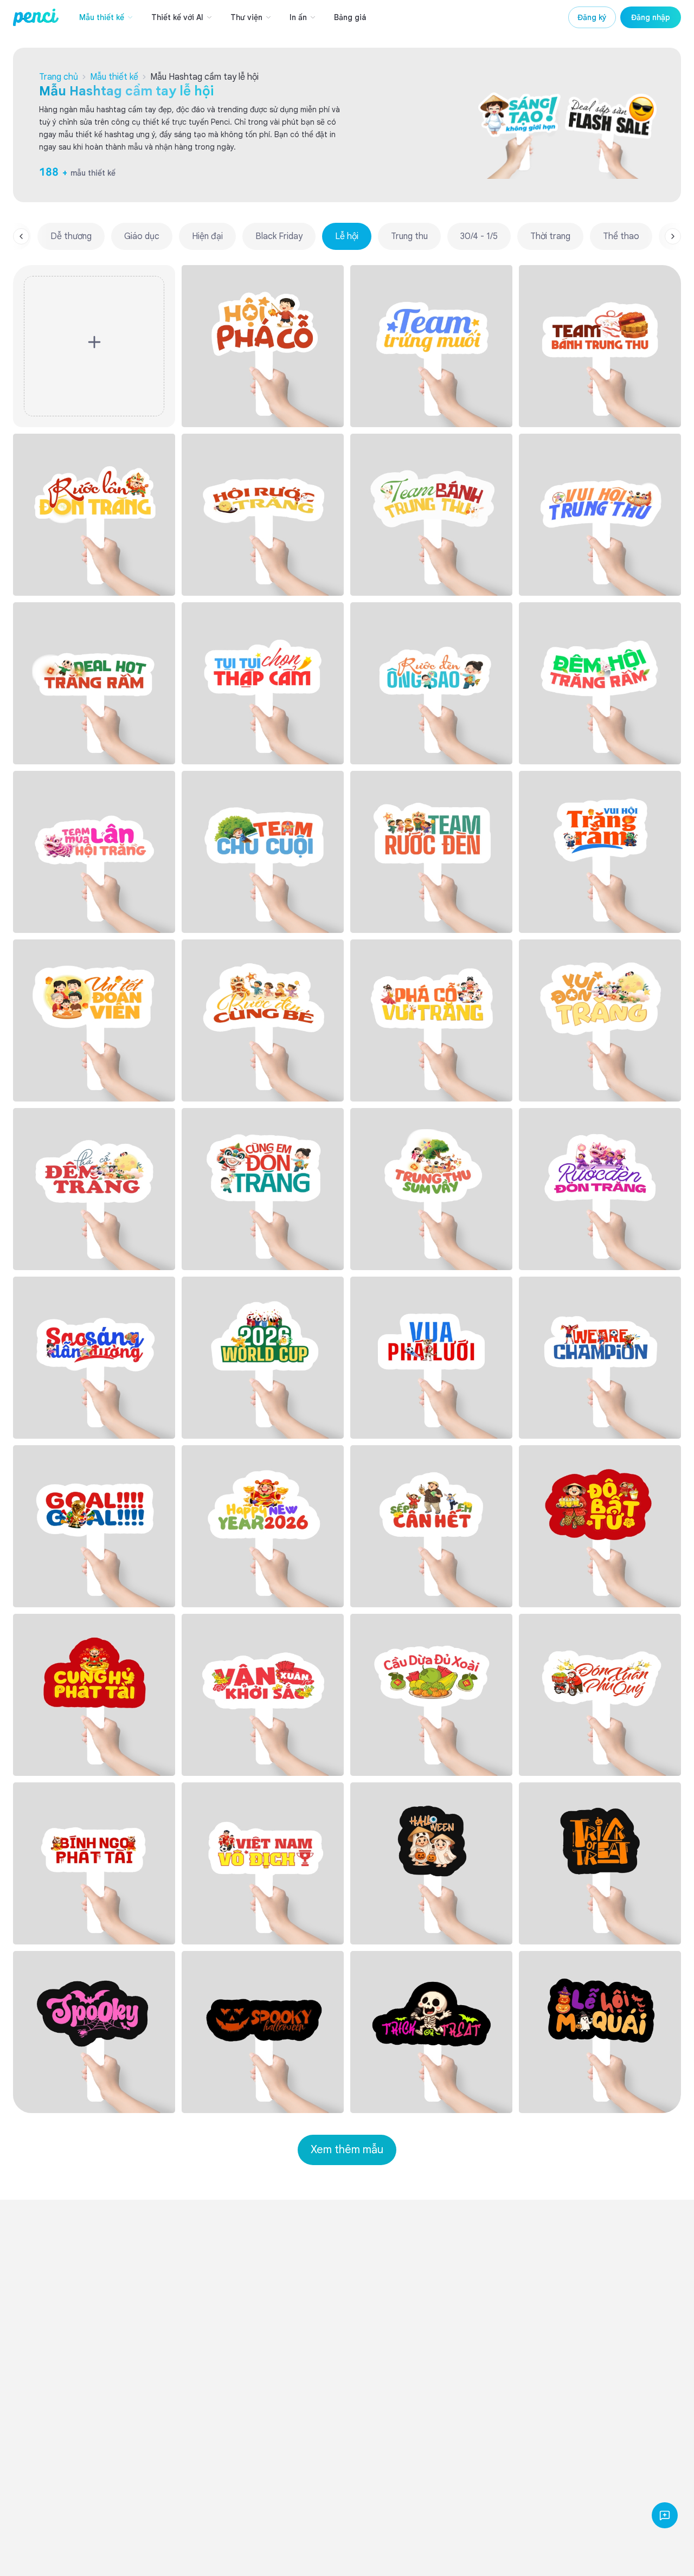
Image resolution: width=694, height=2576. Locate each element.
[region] (347, 236)
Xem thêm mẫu (347, 2150)
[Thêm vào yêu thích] (330, 279)
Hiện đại (207, 236)
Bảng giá (350, 17)
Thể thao (621, 236)
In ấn (298, 17)
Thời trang (550, 236)
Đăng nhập (651, 17)
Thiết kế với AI (177, 17)
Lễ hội (347, 236)
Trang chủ (59, 77)
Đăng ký (592, 17)
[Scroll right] (673, 236)
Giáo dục (142, 236)
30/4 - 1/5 (479, 236)
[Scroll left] (21, 236)
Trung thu (409, 236)
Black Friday (279, 236)
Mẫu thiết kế (102, 17)
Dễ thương (71, 236)
